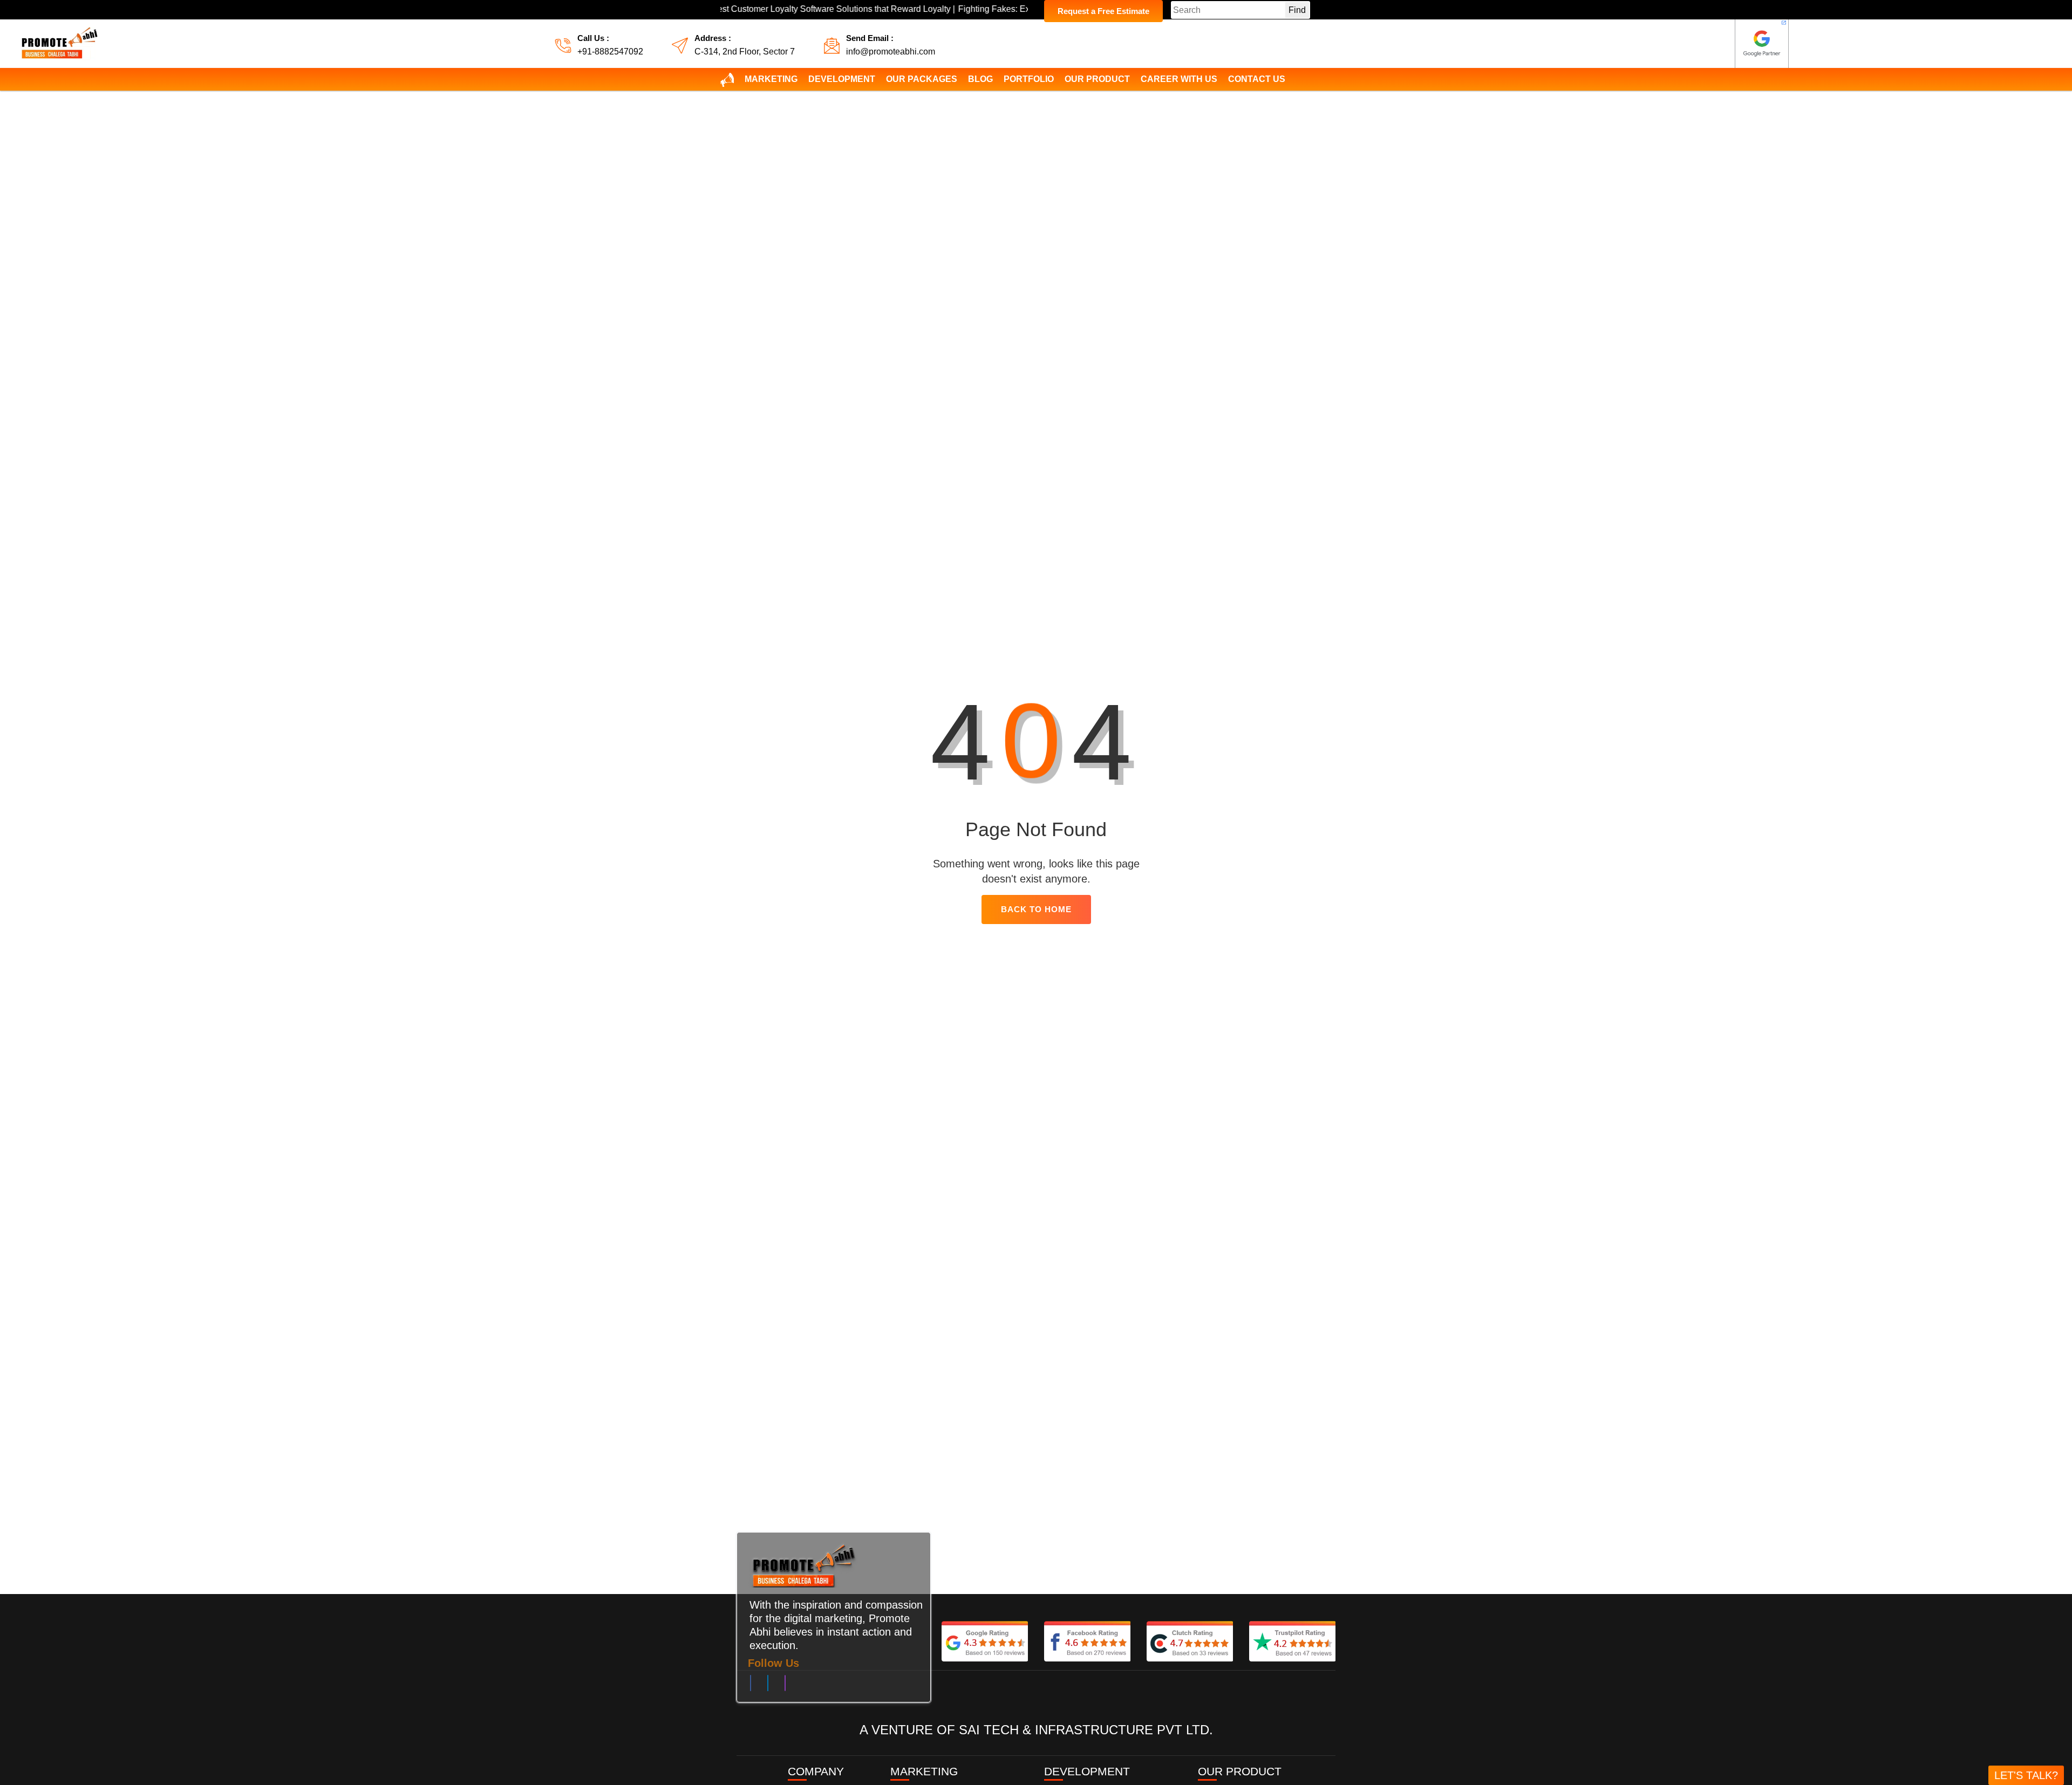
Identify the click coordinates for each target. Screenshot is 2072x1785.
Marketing (771, 79)
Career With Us (1179, 79)
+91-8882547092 (610, 52)
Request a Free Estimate (1103, 11)
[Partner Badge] (1762, 44)
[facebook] (751, 1685)
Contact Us (1257, 79)
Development (842, 79)
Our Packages (922, 79)
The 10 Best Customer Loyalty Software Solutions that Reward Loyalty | (743, 9)
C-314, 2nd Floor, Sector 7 (745, 52)
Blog (980, 79)
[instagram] (785, 1685)
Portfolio (1029, 79)
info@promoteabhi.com (891, 52)
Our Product (1097, 79)
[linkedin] (768, 1685)
